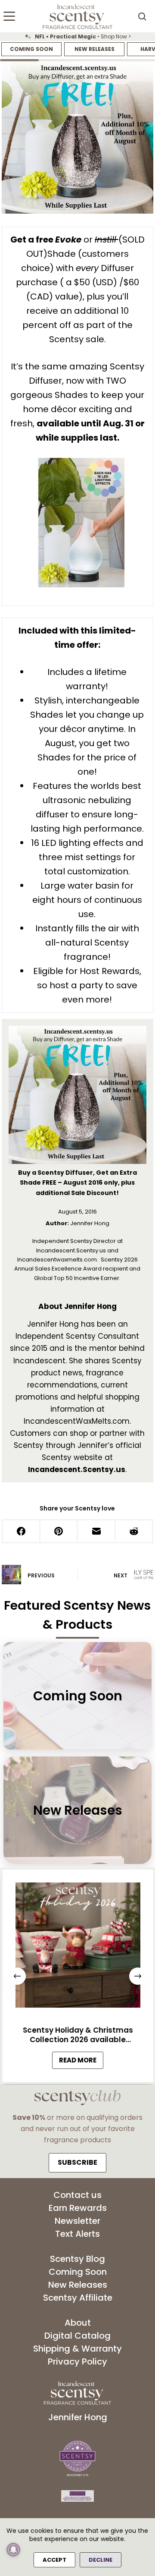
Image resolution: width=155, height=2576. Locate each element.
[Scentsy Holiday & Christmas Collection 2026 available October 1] (77, 1947)
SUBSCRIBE (77, 2162)
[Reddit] (135, 1532)
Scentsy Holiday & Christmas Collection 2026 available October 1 (77, 2035)
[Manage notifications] (13, 2550)
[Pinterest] (59, 1532)
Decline (101, 2560)
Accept (54, 2560)
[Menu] (9, 16)
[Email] (97, 1532)
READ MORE (81, 2062)
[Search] (142, 16)
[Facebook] (22, 1532)
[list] (77, 37)
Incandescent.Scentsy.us (77, 1469)
